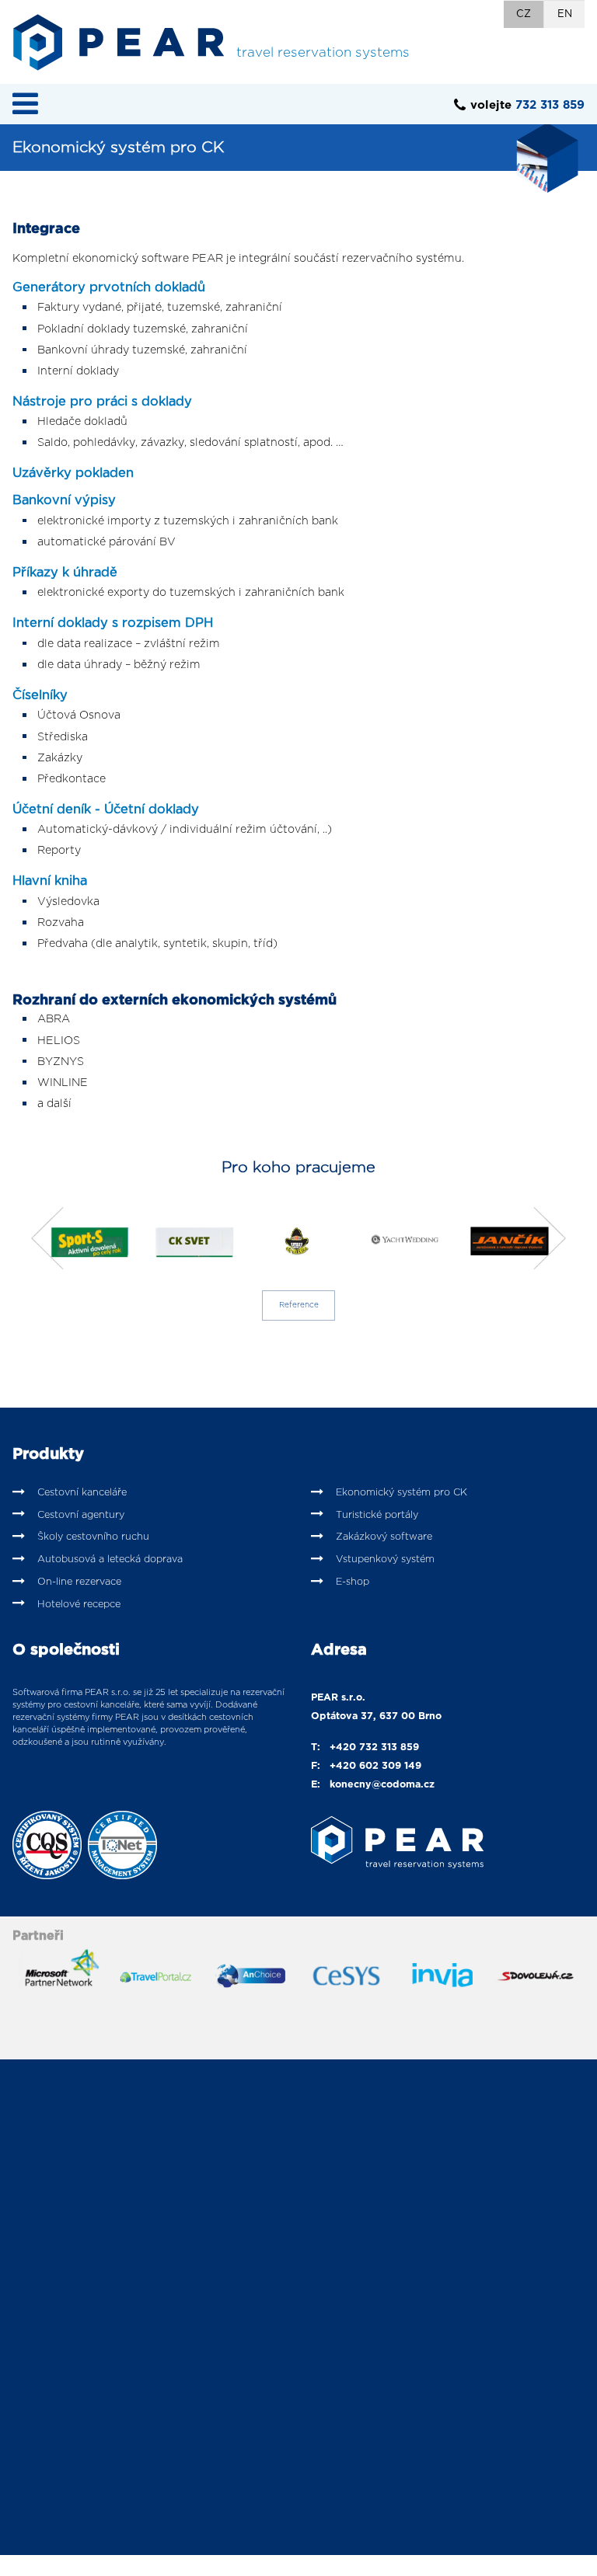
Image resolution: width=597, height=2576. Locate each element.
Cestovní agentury (81, 1515)
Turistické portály (377, 1515)
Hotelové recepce (79, 1605)
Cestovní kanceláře (82, 1493)
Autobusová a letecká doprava (110, 1560)
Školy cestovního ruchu (93, 1537)
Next (546, 1238)
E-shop (353, 1582)
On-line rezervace (79, 1582)
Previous (51, 1238)
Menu (25, 103)
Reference (299, 1305)
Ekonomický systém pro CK (401, 1493)
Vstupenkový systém (385, 1560)
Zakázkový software (384, 1537)
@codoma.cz (403, 1785)
